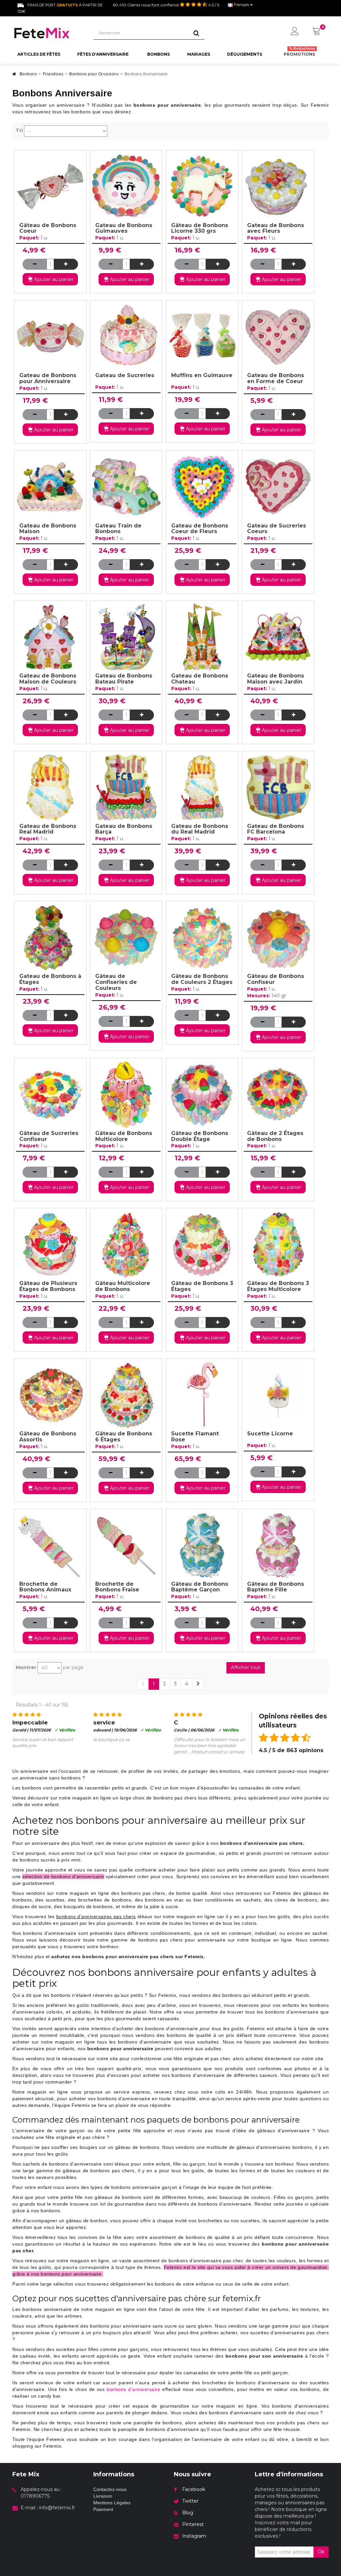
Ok (321, 2552)
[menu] (295, 32)
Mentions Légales (112, 2503)
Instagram (194, 2536)
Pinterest (193, 2524)
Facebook (194, 2489)
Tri (19, 130)
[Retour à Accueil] (14, 76)
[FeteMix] (48, 33)
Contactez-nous (110, 2489)
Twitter (190, 2501)
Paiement (103, 2509)
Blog (188, 2513)
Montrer (26, 1667)
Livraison (103, 2496)
